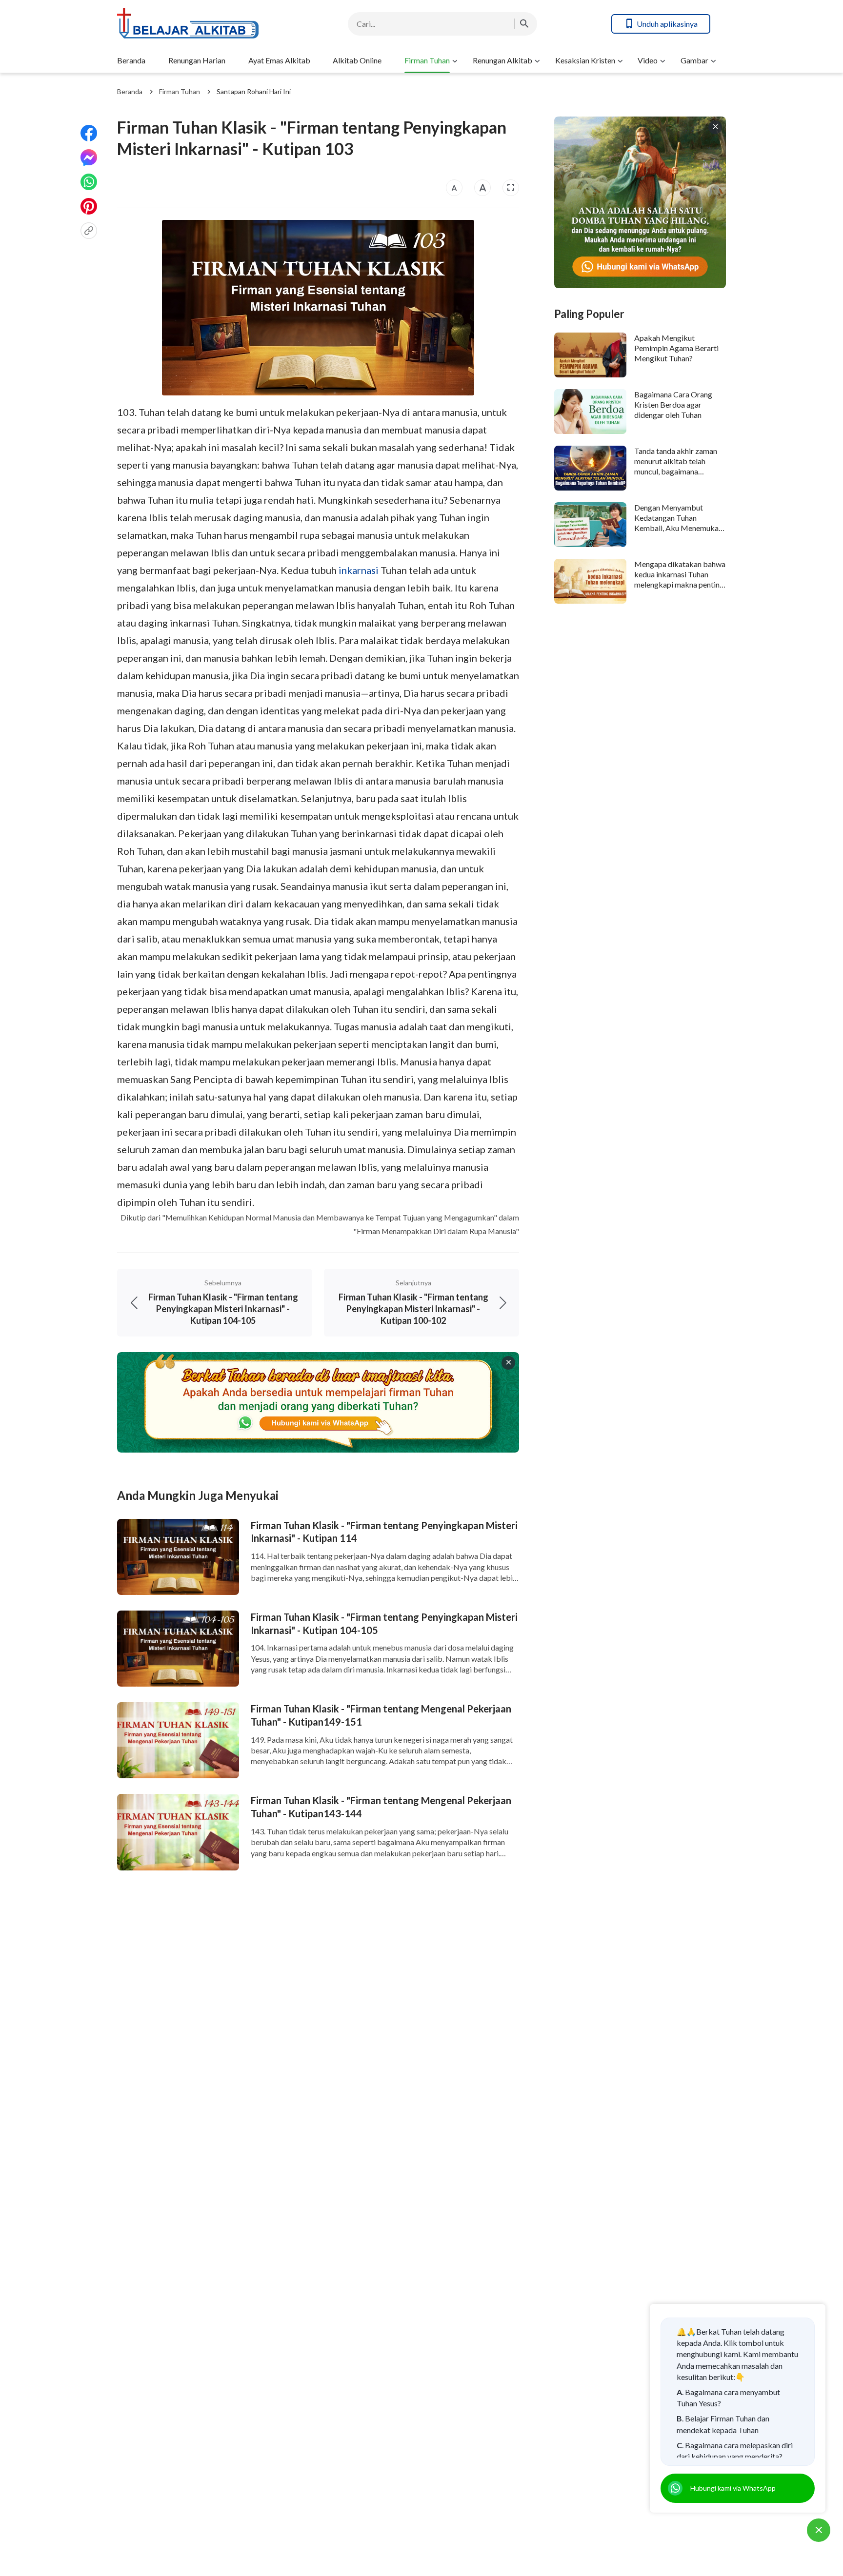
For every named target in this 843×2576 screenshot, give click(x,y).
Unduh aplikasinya (667, 24)
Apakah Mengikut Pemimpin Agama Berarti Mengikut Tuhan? (676, 348)
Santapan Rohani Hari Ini (254, 91)
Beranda (131, 60)
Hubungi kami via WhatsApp (733, 2488)
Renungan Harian (197, 60)
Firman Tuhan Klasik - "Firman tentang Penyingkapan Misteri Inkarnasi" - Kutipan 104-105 (384, 1623)
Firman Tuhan (427, 60)
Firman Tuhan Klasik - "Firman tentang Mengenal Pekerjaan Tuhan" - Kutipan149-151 (381, 1715)
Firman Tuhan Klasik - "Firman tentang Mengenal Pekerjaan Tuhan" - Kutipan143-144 (381, 1807)
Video (648, 60)
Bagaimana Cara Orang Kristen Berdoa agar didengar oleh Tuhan (673, 405)
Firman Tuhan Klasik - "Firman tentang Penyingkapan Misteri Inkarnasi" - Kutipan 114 (384, 1532)
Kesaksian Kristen (585, 60)
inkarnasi (359, 570)
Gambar (694, 60)
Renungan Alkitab (502, 60)
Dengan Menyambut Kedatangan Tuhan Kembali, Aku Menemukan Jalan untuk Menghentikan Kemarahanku (678, 528)
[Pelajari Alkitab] (195, 24)
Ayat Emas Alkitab (279, 60)
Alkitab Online (357, 60)
